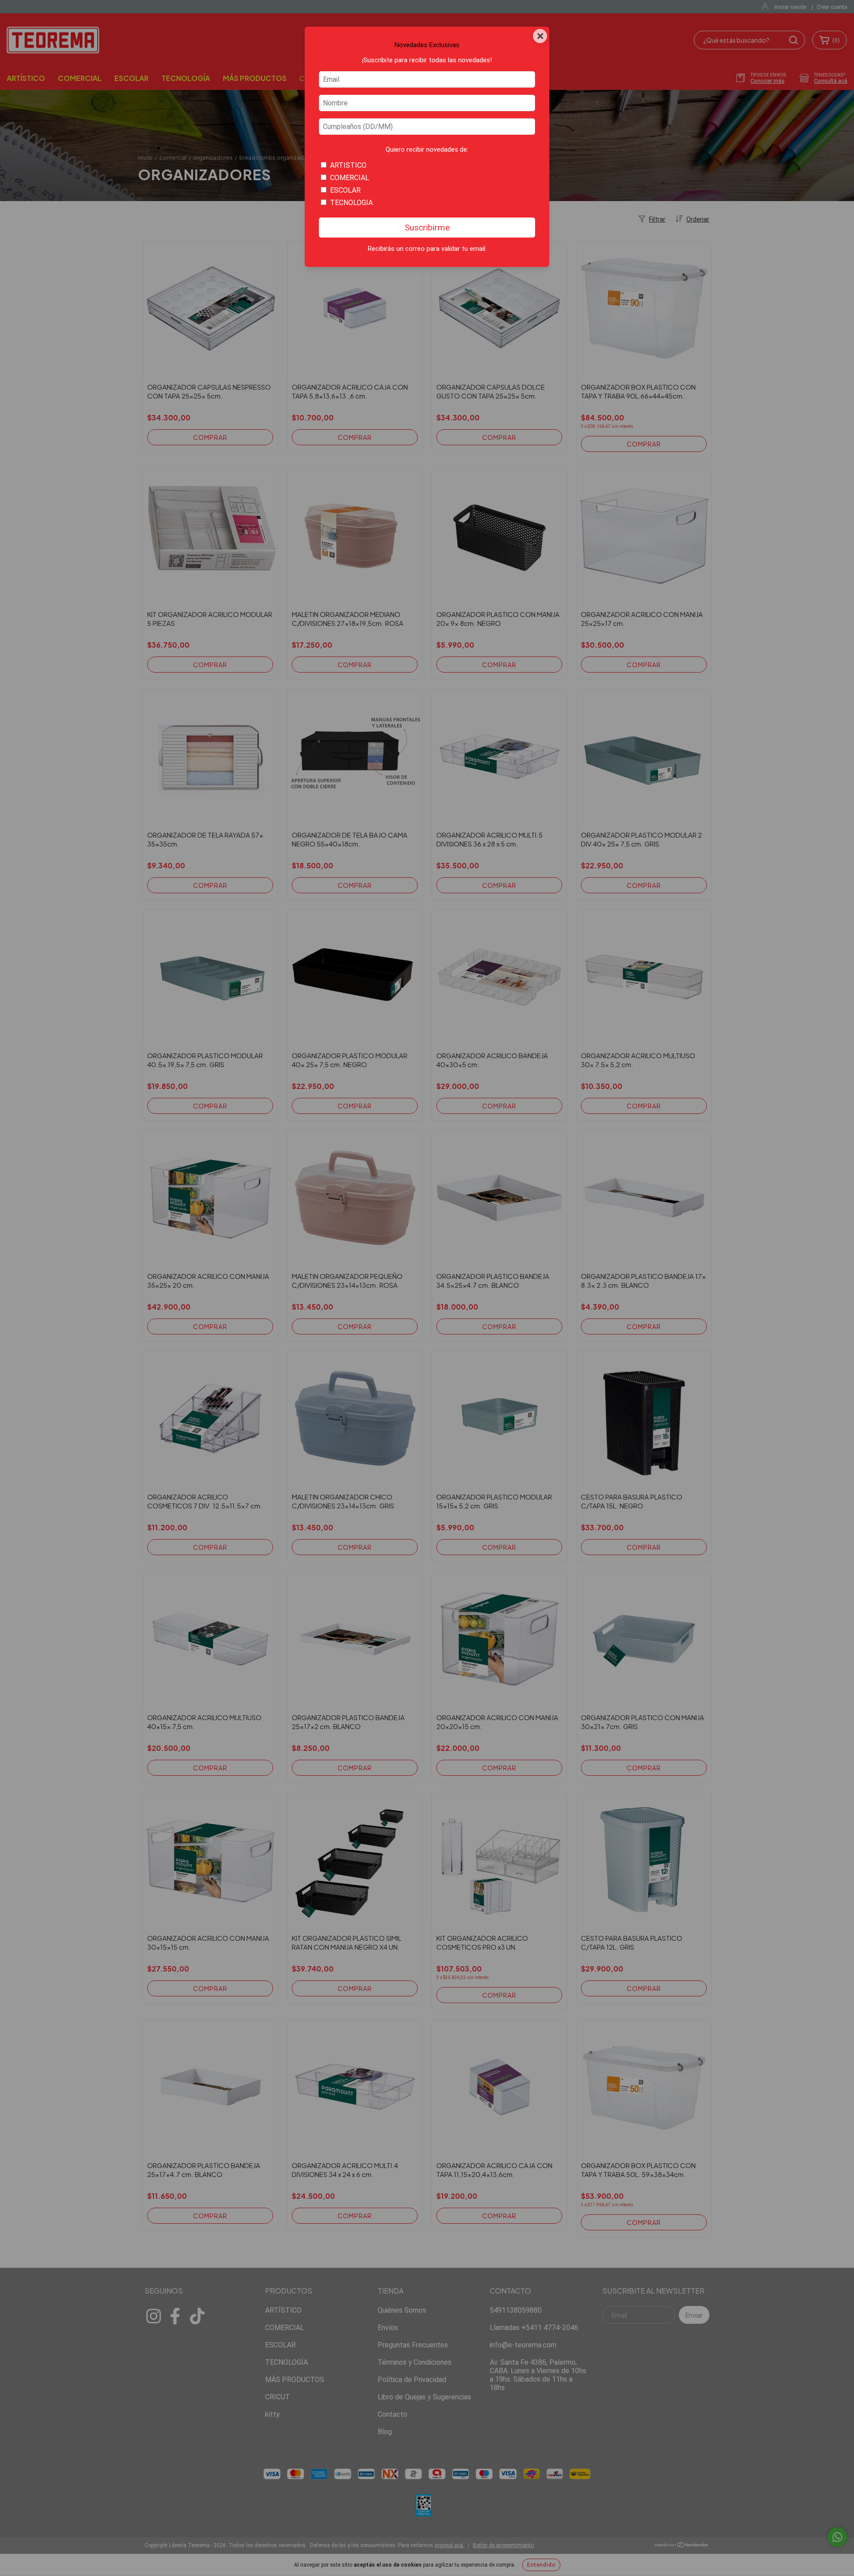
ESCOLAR (345, 190)
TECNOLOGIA (351, 203)
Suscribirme (427, 228)
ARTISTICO (348, 165)
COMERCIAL (350, 178)
